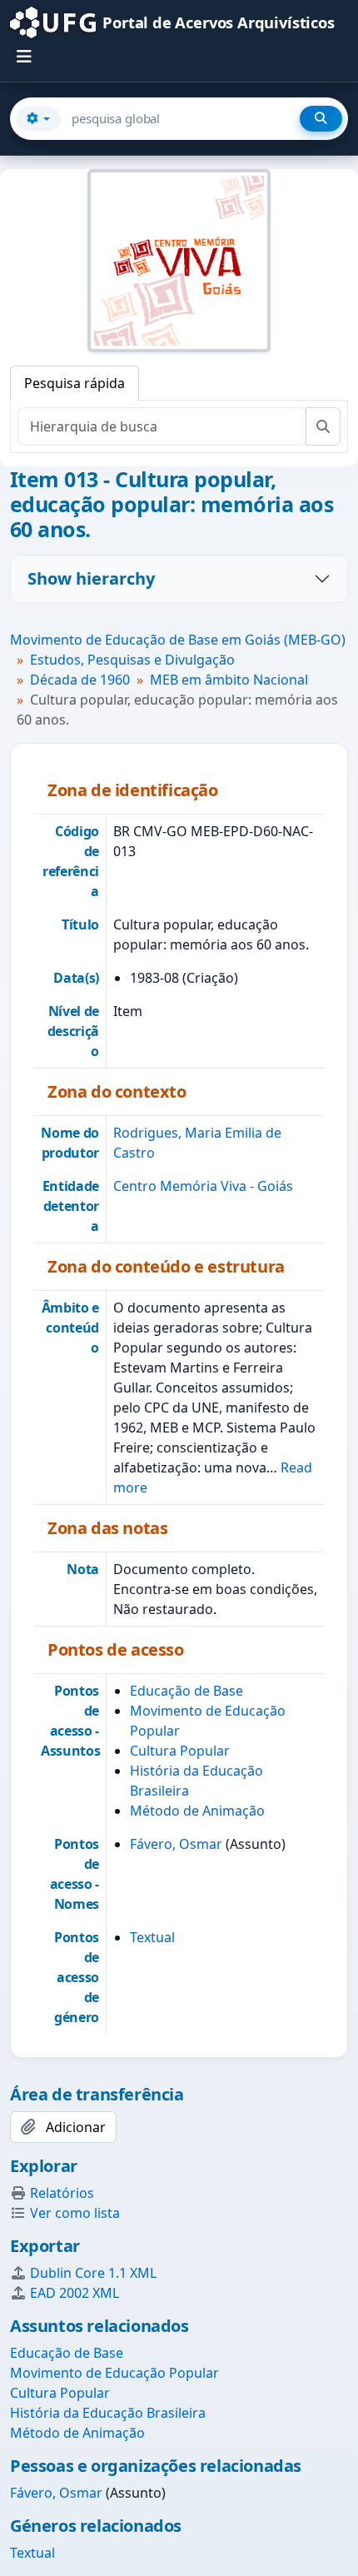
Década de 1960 (80, 680)
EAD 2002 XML (75, 2293)
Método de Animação (197, 1811)
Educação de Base (186, 1691)
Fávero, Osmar (176, 1844)
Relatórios (62, 2193)
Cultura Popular (180, 1751)
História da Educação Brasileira (108, 2413)
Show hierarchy (91, 578)
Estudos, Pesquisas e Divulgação (132, 660)
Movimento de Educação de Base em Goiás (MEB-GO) (178, 640)
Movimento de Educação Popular (114, 2373)
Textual (152, 1937)
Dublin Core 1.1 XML (93, 2273)
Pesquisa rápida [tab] (75, 383)
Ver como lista (75, 2213)
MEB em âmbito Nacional (229, 680)
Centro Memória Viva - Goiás (203, 1186)
